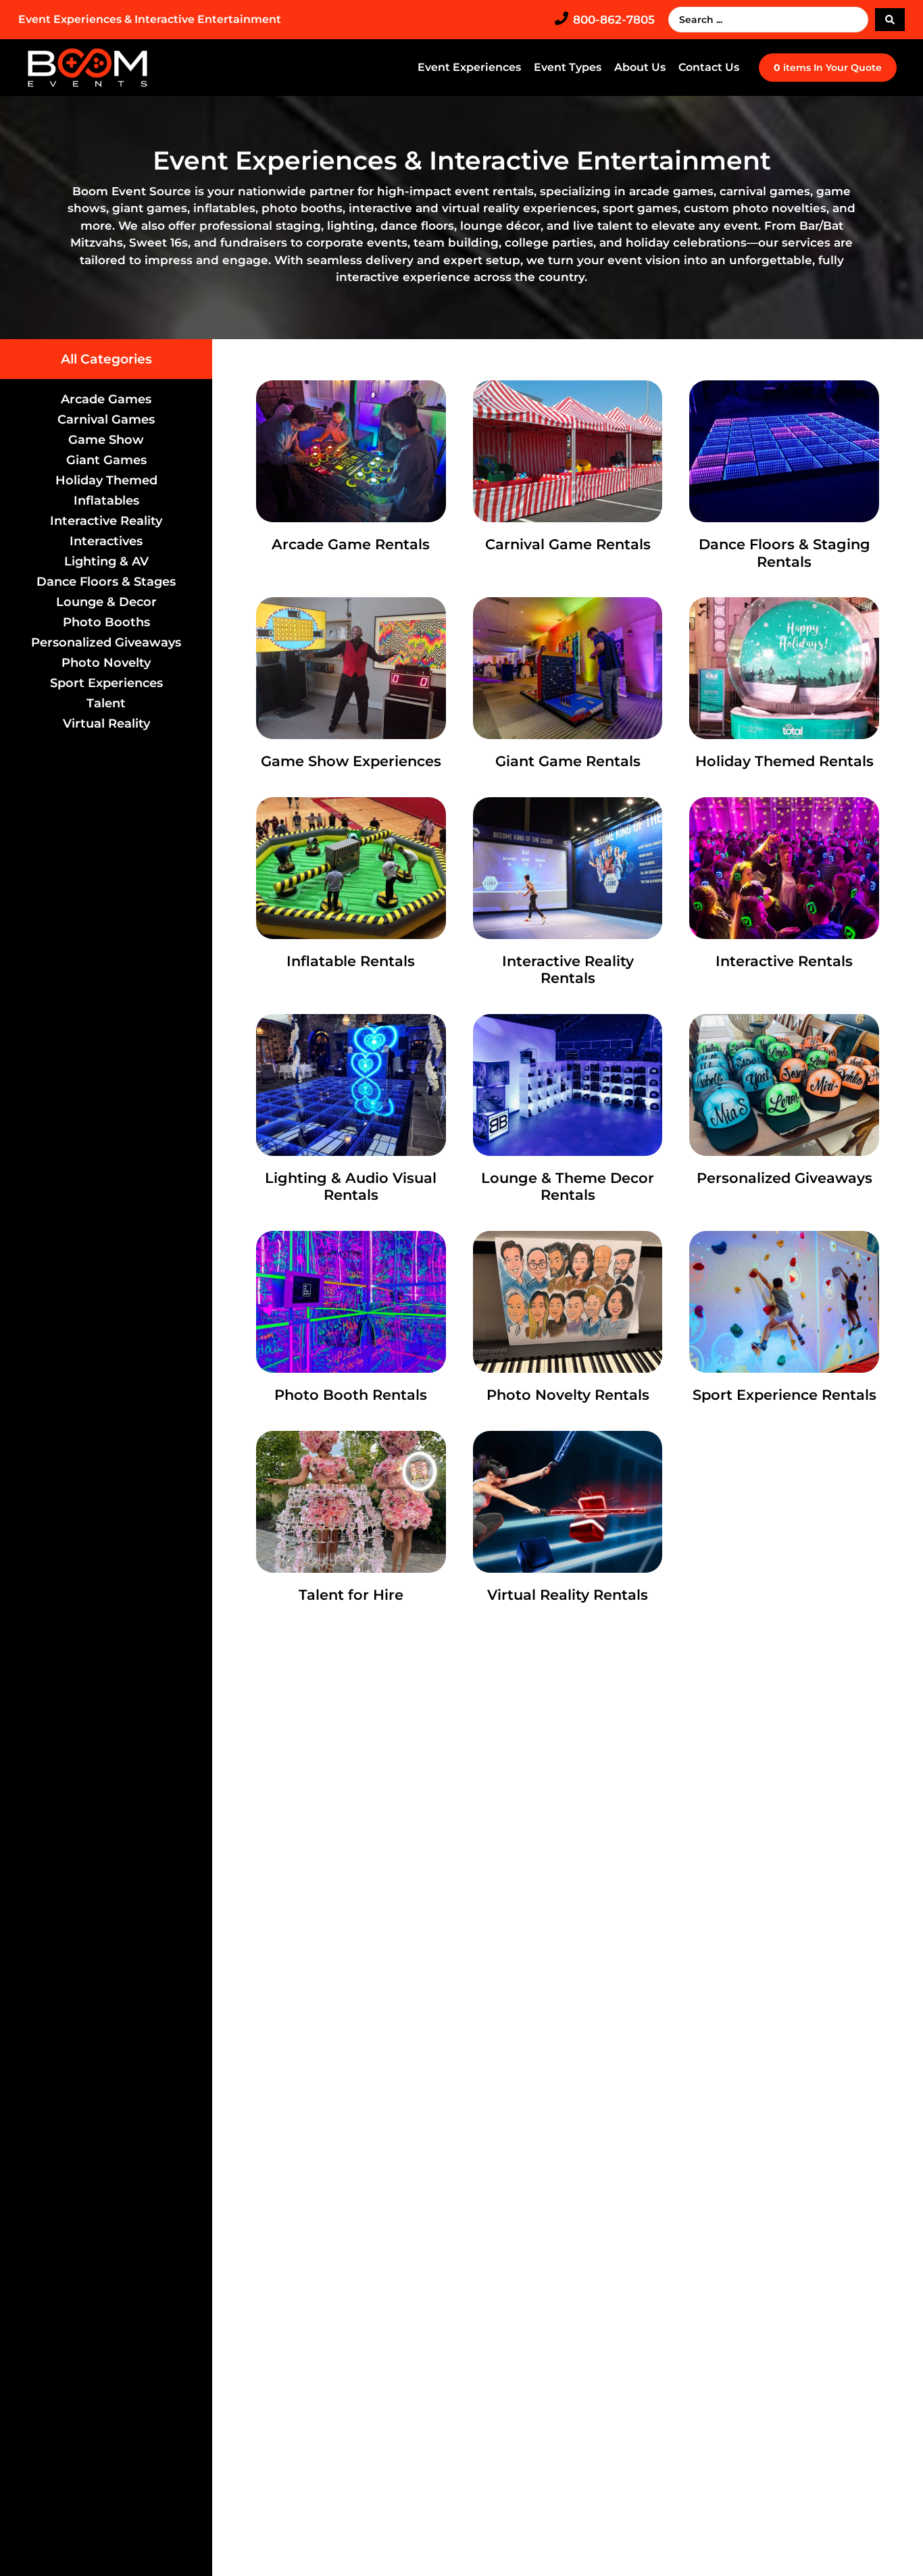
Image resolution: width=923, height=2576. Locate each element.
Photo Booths (106, 622)
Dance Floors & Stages (106, 582)
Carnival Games (106, 420)
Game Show (106, 440)
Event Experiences (469, 67)
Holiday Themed (106, 480)
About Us (640, 67)
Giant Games (106, 460)
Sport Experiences (106, 683)
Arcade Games (106, 399)
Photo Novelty (106, 663)
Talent (106, 703)
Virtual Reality (106, 724)
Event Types (568, 67)
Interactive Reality (106, 521)
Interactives (106, 541)
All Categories (106, 359)
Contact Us (709, 67)
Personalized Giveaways (106, 642)
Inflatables (106, 501)
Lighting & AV (106, 561)
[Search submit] (890, 20)
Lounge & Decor (106, 602)
